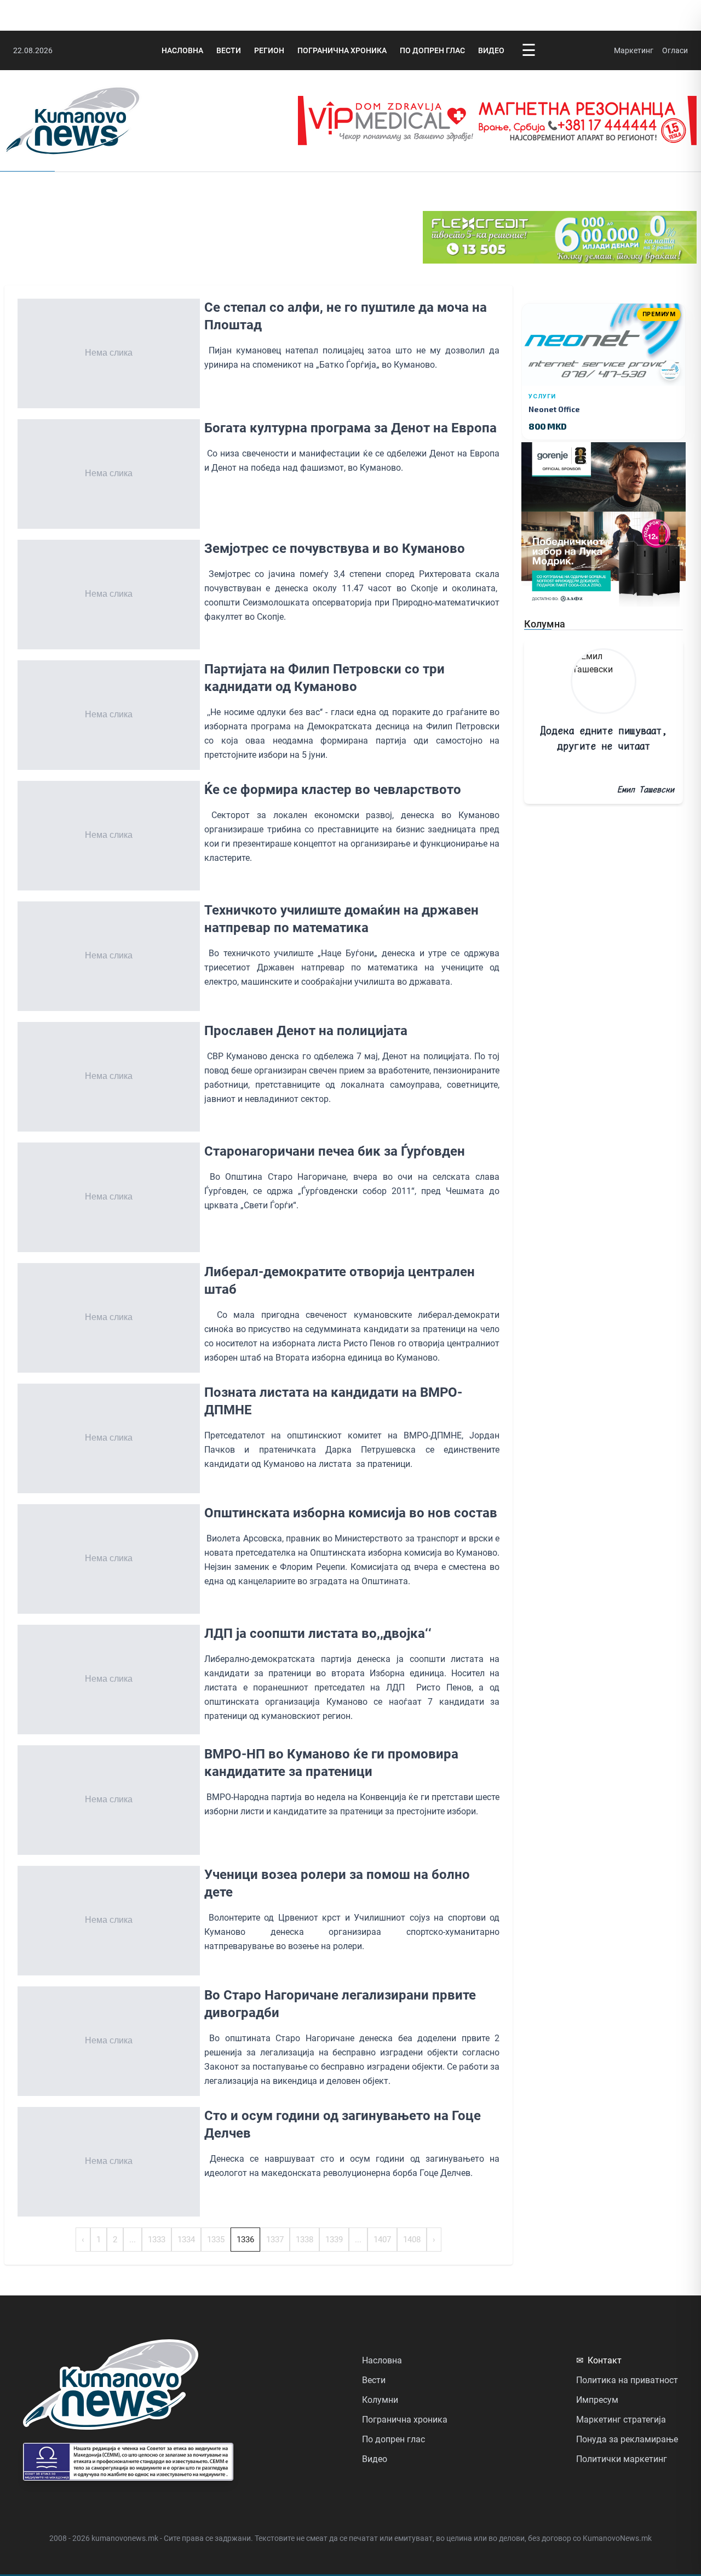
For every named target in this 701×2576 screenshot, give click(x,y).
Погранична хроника (342, 50)
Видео (491, 50)
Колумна (545, 624)
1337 (275, 2240)
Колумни (380, 2400)
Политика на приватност (627, 2380)
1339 (334, 2240)
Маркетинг (634, 50)
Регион (269, 50)
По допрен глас (432, 50)
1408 (412, 2240)
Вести (229, 50)
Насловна (182, 50)
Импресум (597, 2400)
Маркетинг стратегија (621, 2420)
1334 (186, 2240)
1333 (157, 2240)
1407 (382, 2240)
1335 (216, 2240)
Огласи (675, 50)
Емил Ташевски (646, 789)
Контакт (599, 2360)
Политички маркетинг (622, 2459)
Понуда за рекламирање (627, 2439)
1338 (304, 2240)
